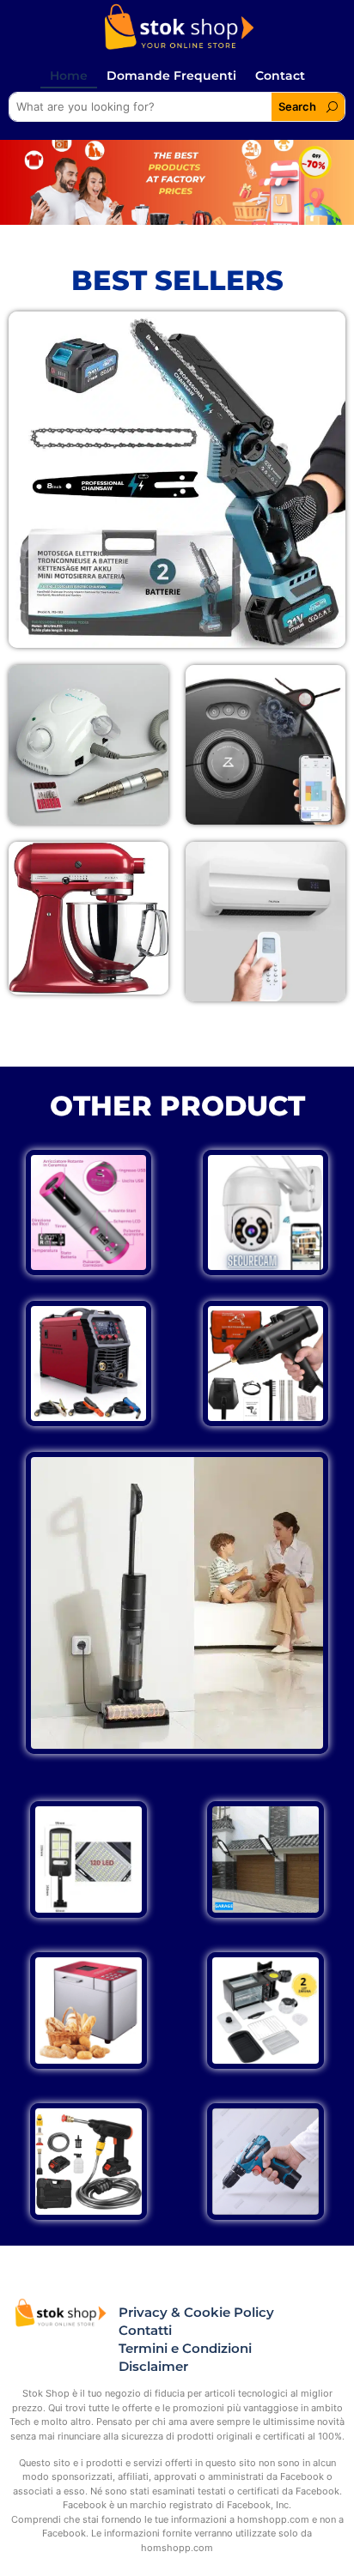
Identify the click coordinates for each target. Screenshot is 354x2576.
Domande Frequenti (171, 76)
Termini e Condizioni (185, 2348)
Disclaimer (153, 2366)
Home (69, 76)
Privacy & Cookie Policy (196, 2312)
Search (297, 106)
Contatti (145, 2330)
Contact (280, 76)
